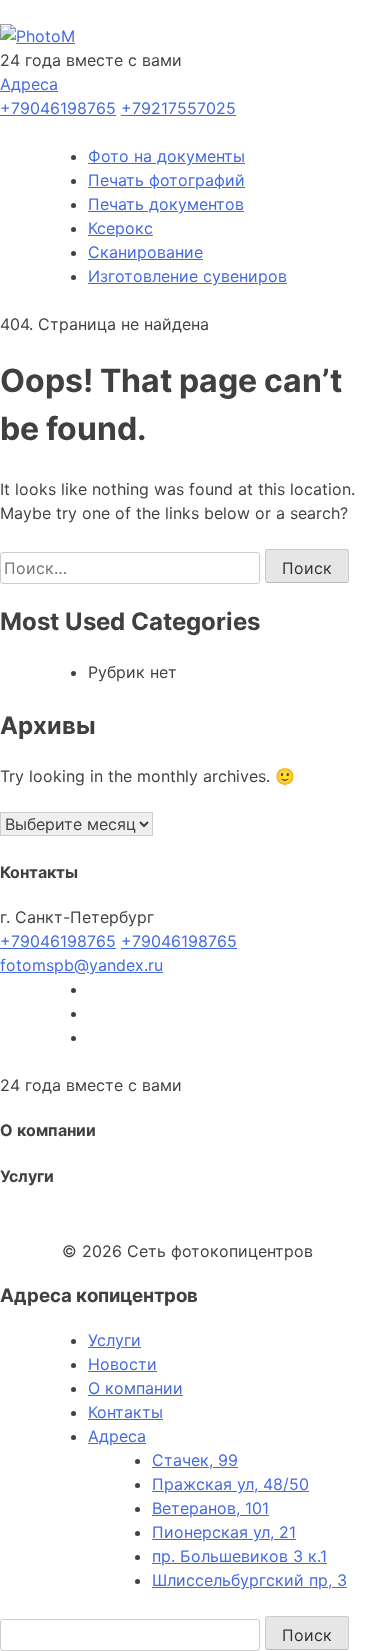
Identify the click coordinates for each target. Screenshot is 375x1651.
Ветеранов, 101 (210, 1508)
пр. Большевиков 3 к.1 (239, 1556)
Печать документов (166, 204)
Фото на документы (166, 156)
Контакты (125, 1412)
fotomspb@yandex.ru (81, 965)
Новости (122, 1364)
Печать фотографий (166, 180)
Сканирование (145, 252)
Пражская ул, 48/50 (230, 1484)
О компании (135, 1388)
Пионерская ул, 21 (224, 1532)
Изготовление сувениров (187, 276)
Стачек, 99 (195, 1460)
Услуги (114, 1340)
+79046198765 (58, 108)
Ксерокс (120, 228)
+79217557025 (178, 108)
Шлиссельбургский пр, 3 (249, 1580)
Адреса (29, 84)
